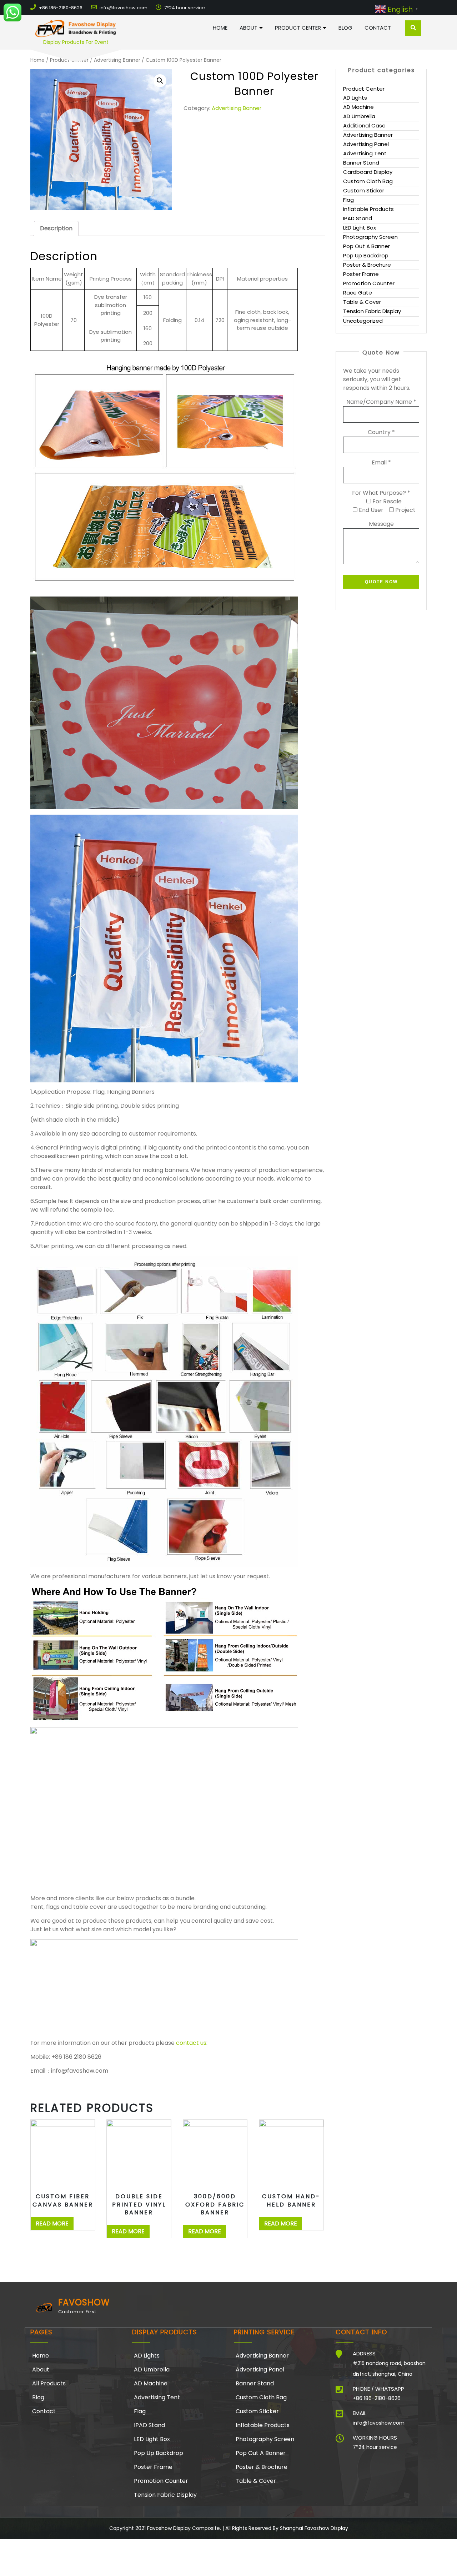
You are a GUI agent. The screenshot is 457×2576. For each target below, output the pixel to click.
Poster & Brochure (367, 265)
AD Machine (358, 107)
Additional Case (364, 125)
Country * (381, 432)
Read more (52, 2223)
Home (220, 28)
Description (56, 228)
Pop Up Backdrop (366, 255)
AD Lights (355, 98)
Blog (345, 28)
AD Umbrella (359, 116)
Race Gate (358, 293)
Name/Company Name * (381, 402)
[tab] (56, 228)
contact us (191, 2043)
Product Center (298, 28)
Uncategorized (363, 321)
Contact (378, 28)
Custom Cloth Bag (368, 181)
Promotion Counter (369, 283)
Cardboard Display (368, 172)
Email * (381, 462)
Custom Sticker (364, 190)
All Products (49, 2383)
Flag (348, 200)
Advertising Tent (365, 153)
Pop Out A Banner (366, 246)
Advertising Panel (366, 144)
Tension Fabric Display (372, 311)
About (248, 28)
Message (381, 524)
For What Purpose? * (381, 493)
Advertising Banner (237, 108)
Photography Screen (370, 237)
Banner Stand (361, 163)
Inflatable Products (368, 209)
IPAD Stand (358, 218)
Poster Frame (361, 274)
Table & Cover (362, 302)
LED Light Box (360, 228)
